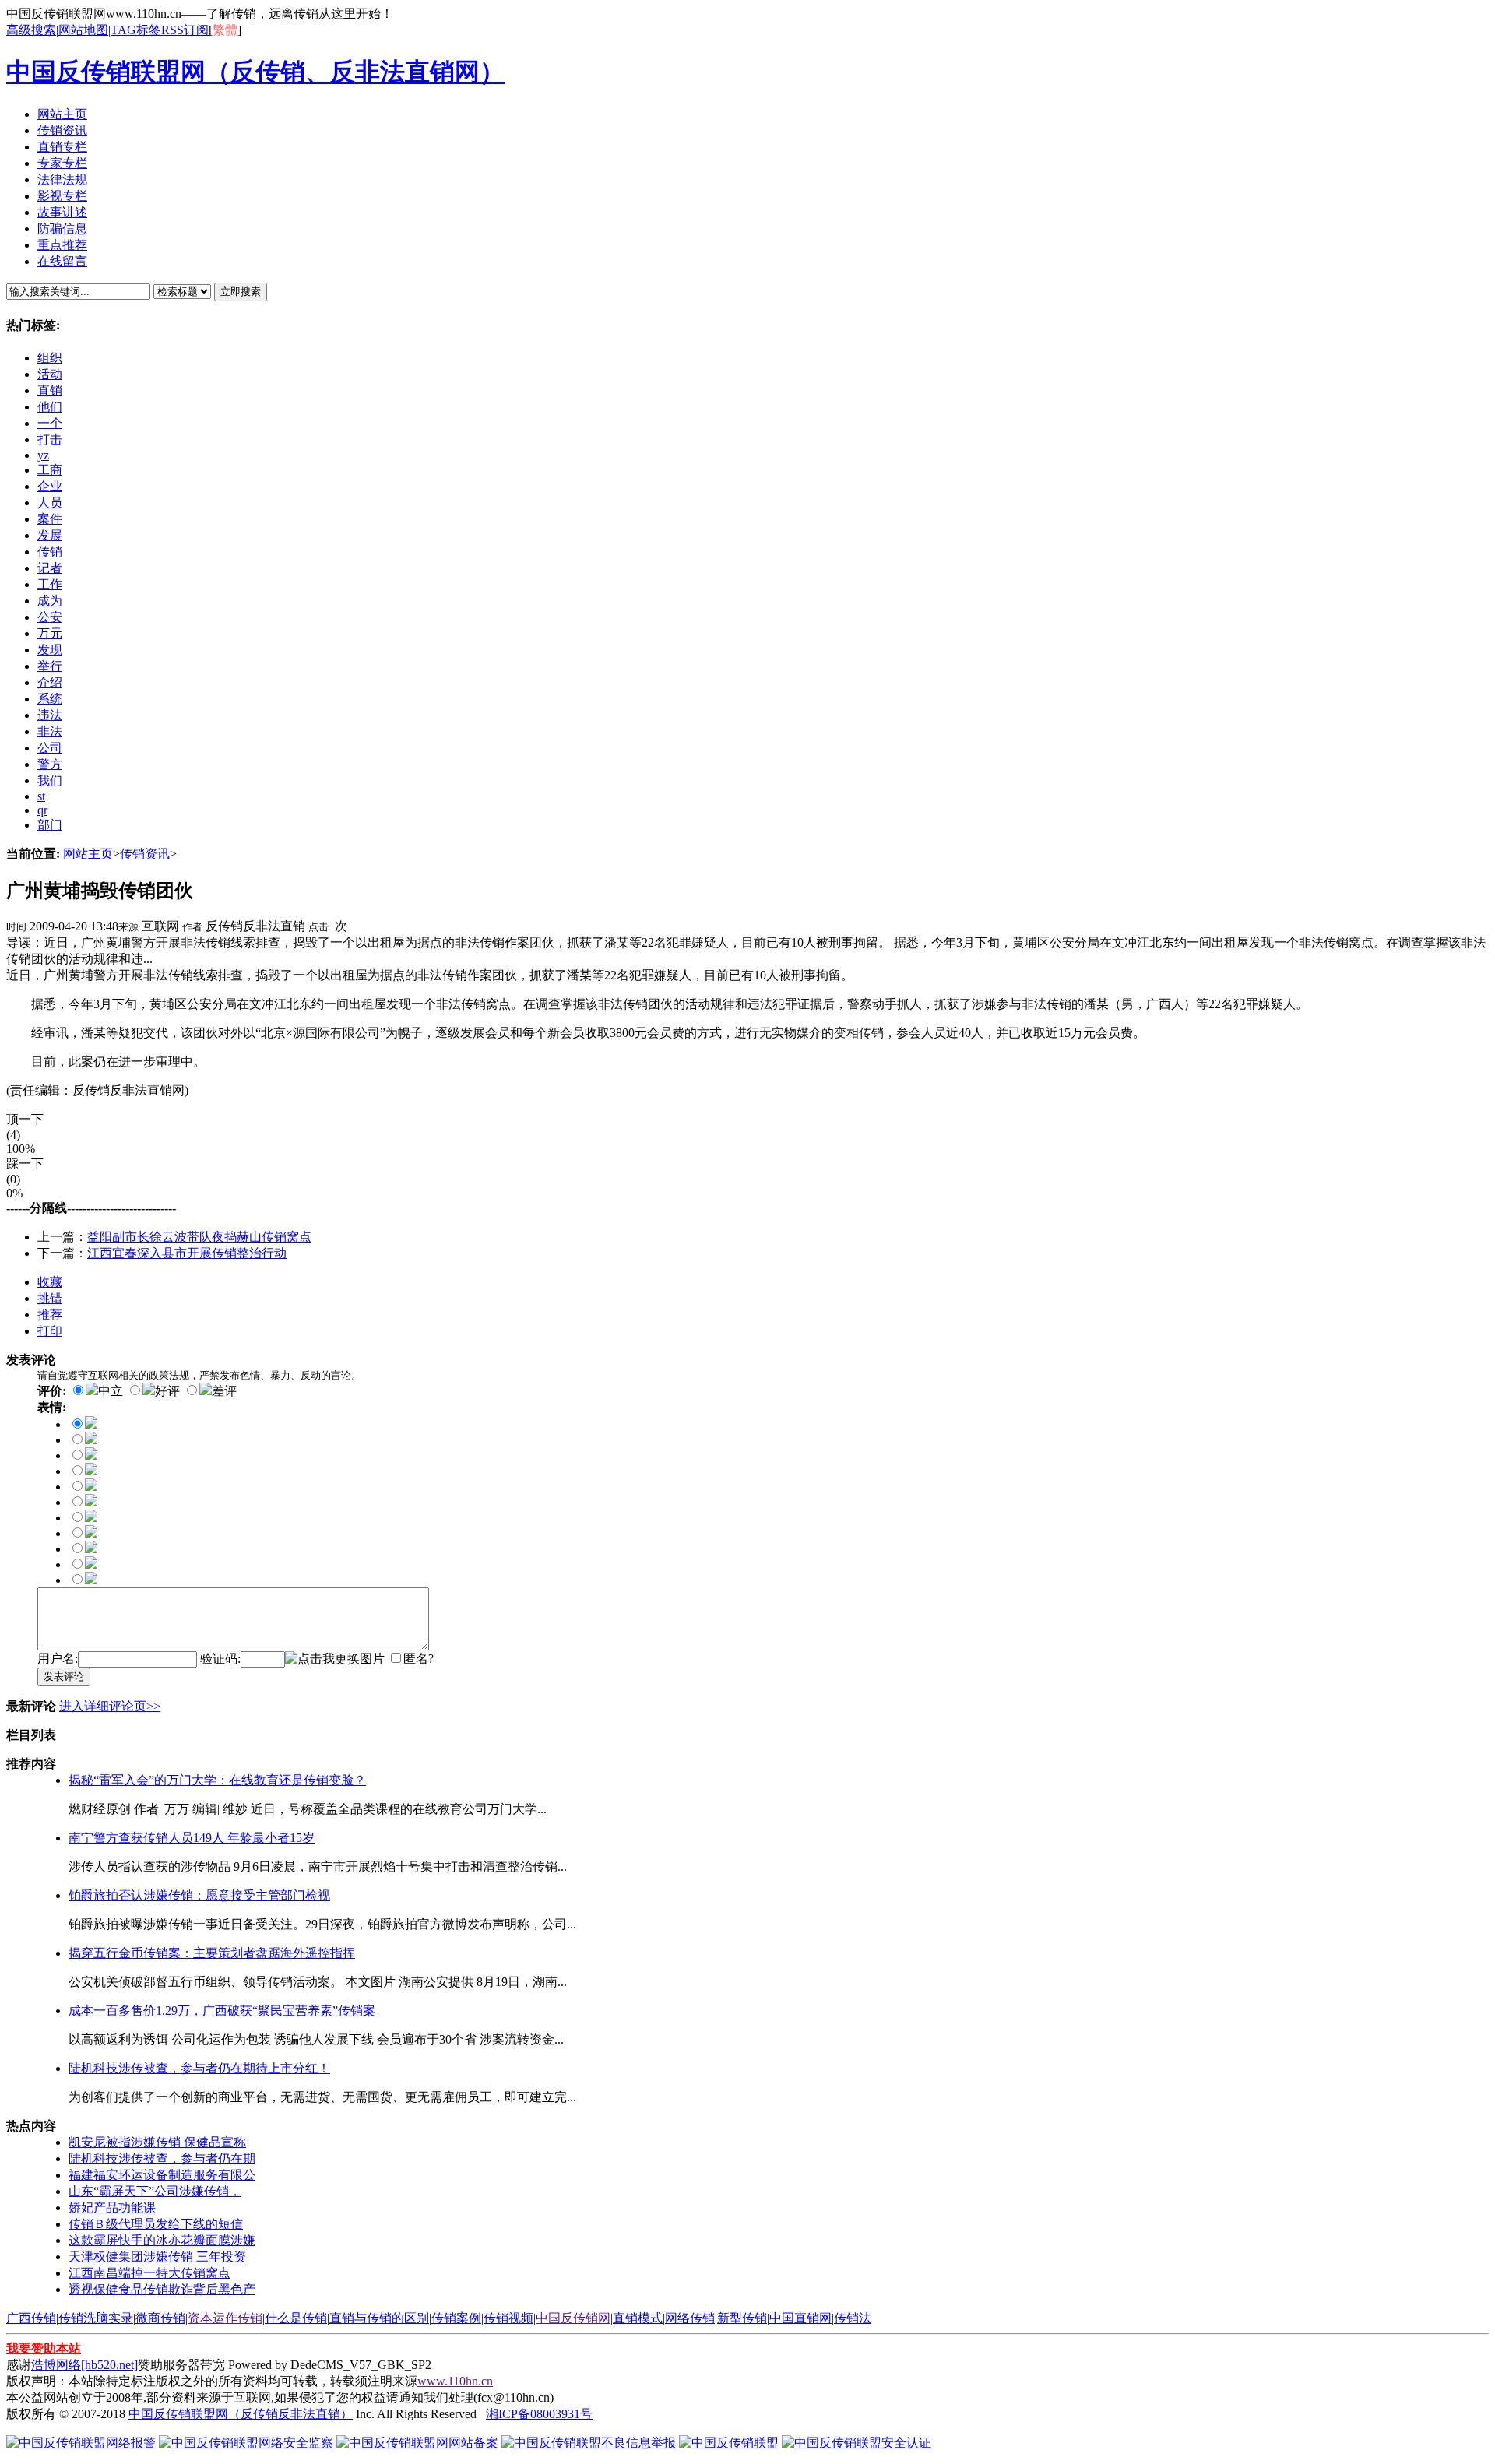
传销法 (853, 2318)
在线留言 (62, 261)
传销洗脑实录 (96, 2318)
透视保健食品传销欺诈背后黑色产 (162, 2289)
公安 (50, 617)
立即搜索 (241, 292)
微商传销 (160, 2318)
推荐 (50, 1315)
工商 (50, 470)
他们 (50, 407)
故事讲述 (62, 212)
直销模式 (638, 2318)
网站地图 (83, 30)
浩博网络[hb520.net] (84, 2365)
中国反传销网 (573, 2318)
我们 (50, 780)
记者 (50, 568)
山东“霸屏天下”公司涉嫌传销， (155, 2191)
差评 (224, 1391)
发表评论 (64, 1677)
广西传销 (31, 2318)
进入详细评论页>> (110, 1706)
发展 (50, 535)
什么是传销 (296, 2318)
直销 (50, 390)
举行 (50, 666)
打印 (50, 1331)
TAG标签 (136, 30)
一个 (50, 423)
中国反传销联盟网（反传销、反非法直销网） (255, 72)
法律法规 (62, 179)
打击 (50, 439)
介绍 (50, 682)
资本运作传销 (225, 2318)
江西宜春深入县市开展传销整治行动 (187, 1253)
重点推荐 (62, 245)
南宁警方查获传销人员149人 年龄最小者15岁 (192, 1838)
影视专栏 (62, 196)
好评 (167, 1391)
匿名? (419, 1659)
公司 (50, 748)
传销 (50, 552)
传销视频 (508, 2318)
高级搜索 (31, 30)
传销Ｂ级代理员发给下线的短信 (156, 2224)
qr (42, 810)
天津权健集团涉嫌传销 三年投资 (157, 2257)
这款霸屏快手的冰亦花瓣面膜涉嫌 (162, 2240)
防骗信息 (62, 228)
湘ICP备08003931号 (539, 2414)
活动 (50, 374)
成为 (50, 601)
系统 (50, 699)
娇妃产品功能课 (112, 2207)
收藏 (50, 1282)
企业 (50, 486)
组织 (50, 358)
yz (43, 455)
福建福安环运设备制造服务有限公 (162, 2175)
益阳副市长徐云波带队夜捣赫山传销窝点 (199, 1237)
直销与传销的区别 (379, 2318)
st (41, 796)
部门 (50, 825)
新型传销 (742, 2318)
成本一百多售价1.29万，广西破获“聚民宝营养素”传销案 (222, 2011)
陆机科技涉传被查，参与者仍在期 (162, 2158)
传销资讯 (62, 130)
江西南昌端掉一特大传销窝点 (149, 2273)
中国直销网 (800, 2318)
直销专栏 (62, 147)
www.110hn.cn (455, 2381)
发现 (50, 650)
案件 (50, 519)
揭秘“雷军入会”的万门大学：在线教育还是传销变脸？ (217, 1780)
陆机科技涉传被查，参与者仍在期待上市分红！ (199, 2068)
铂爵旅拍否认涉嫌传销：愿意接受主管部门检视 (199, 1895)
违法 (50, 715)
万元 (50, 633)
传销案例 (456, 2318)
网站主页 (62, 114)
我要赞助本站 (44, 2348)
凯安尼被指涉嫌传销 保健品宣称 (157, 2142)
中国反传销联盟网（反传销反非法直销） (241, 2414)
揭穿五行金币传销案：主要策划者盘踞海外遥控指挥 (212, 1953)
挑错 (50, 1298)
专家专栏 (62, 163)
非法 (50, 731)
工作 (50, 584)
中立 (111, 1391)
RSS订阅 (185, 30)
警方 (50, 764)
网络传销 (690, 2318)
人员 (50, 503)
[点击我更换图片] (335, 1659)
